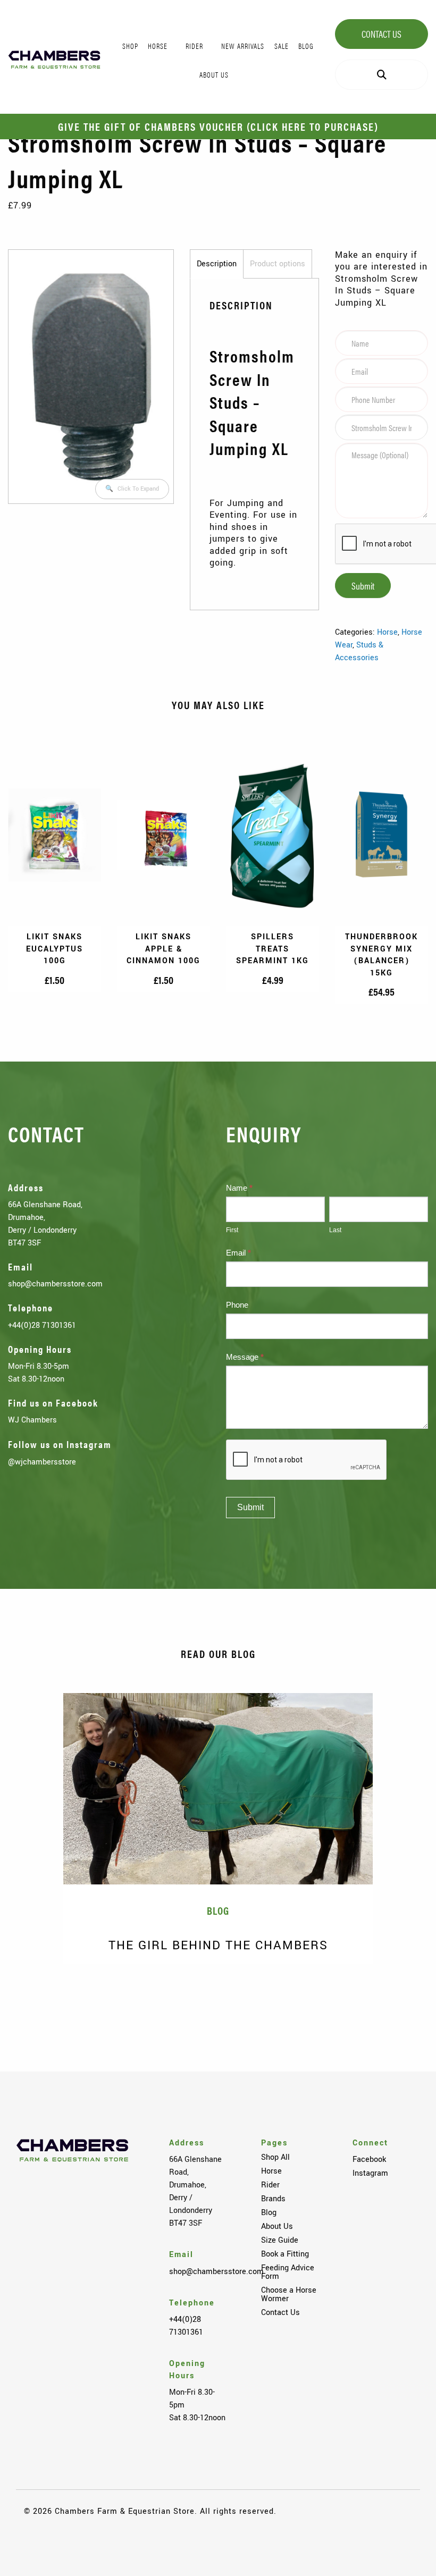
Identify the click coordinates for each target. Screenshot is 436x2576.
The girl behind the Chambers (218, 1945)
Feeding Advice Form (288, 2272)
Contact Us (381, 34)
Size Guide (280, 2240)
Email (238, 1253)
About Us (277, 2226)
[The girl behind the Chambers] (218, 1789)
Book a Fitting (285, 2254)
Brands (273, 2199)
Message (245, 1357)
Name (239, 1188)
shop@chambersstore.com (55, 1284)
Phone (237, 1305)
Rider (270, 2185)
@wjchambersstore (42, 1462)
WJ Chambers (32, 1420)
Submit (363, 586)
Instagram (370, 2173)
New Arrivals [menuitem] (243, 46)
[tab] (217, 264)
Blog (269, 2212)
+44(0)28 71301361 (42, 1325)
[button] (132, 489)
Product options (278, 264)
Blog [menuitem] (306, 46)
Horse (387, 632)
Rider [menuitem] (194, 46)
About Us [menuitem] (214, 74)
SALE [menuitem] (282, 46)
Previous (32, 1998)
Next (404, 1998)
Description (217, 264)
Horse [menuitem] (158, 46)
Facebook (369, 2159)
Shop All (275, 2157)
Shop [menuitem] (130, 46)
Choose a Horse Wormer (289, 2294)
